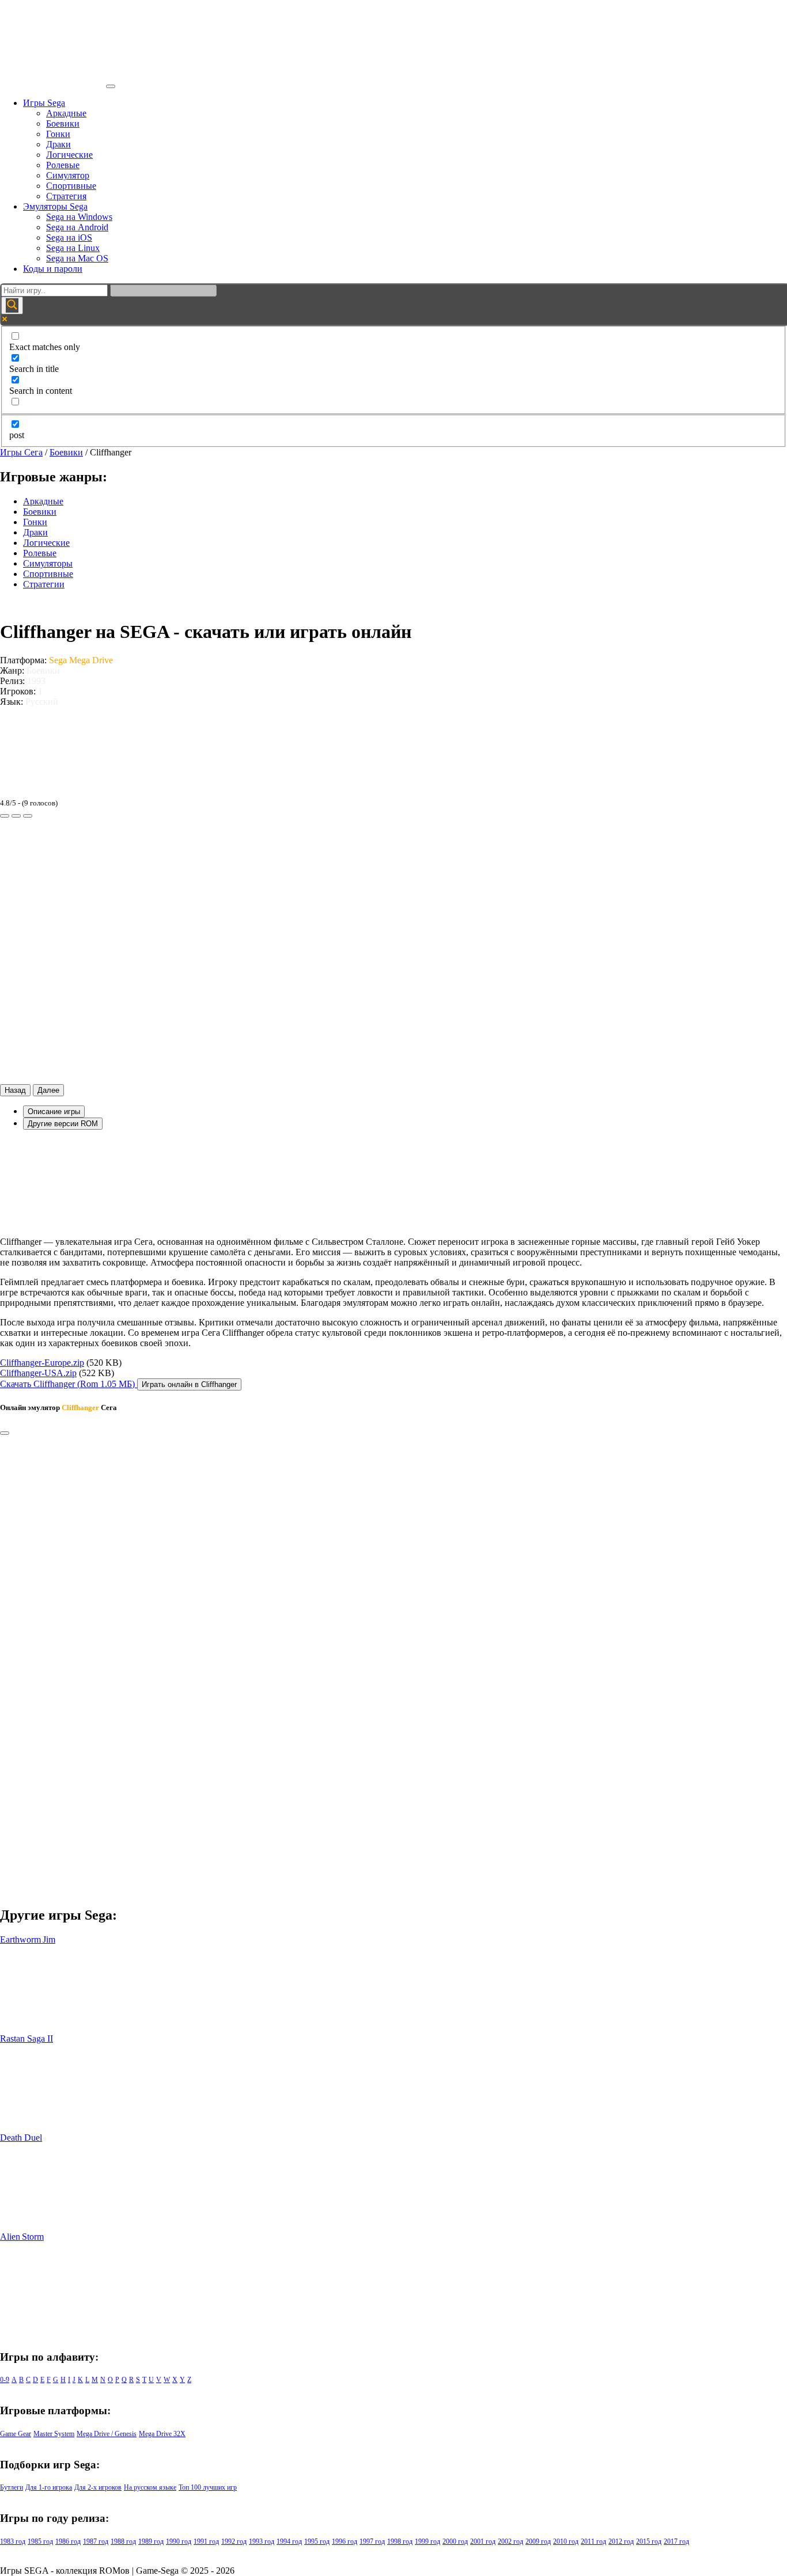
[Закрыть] (5, 1433)
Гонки (58, 134)
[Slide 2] (16, 816)
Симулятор (68, 175)
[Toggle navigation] (111, 86)
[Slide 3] (28, 816)
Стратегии (44, 584)
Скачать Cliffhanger (67, 1384)
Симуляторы (48, 563)
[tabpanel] (393, 1244)
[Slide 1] (5, 816)
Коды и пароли (53, 269)
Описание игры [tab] (54, 1112)
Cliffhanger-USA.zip (38, 1373)
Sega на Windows (79, 217)
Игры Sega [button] (44, 103)
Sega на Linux (73, 248)
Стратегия (66, 196)
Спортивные (71, 186)
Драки (58, 144)
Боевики (63, 124)
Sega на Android (77, 227)
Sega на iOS (69, 238)
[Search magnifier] (12, 305)
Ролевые (63, 165)
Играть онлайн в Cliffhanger (189, 1384)
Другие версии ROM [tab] (63, 1124)
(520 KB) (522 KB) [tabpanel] (61, 1368)
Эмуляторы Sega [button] (55, 206)
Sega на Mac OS (77, 258)
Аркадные (66, 113)
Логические (69, 155)
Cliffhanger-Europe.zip (42, 1363)
